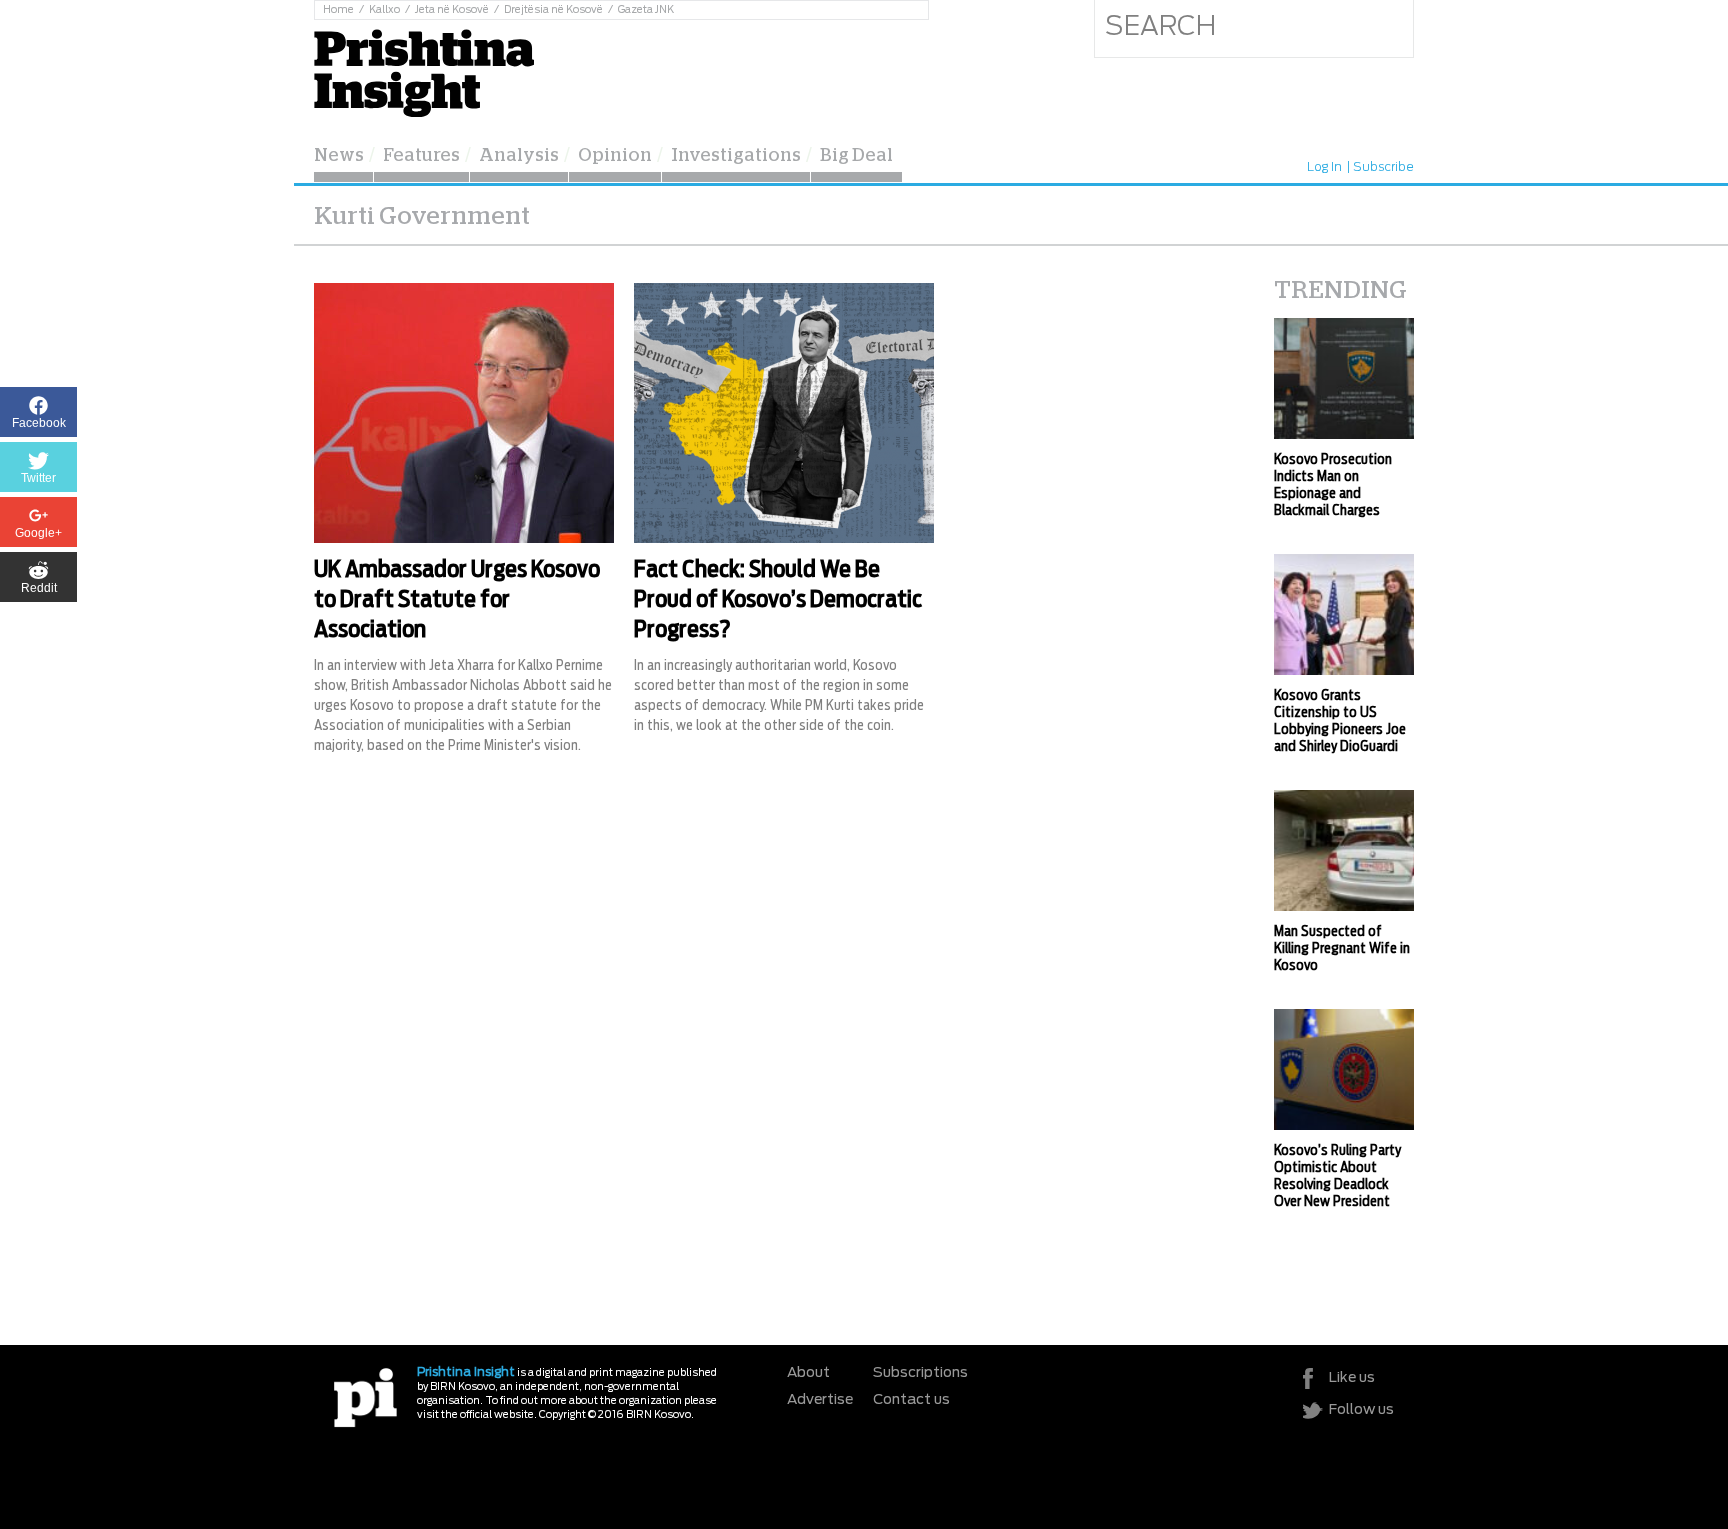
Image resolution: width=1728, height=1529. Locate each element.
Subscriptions (920, 1373)
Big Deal (856, 156)
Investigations (736, 156)
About (808, 1373)
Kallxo (384, 10)
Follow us (1361, 1410)
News (339, 156)
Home (338, 10)
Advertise (820, 1400)
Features (421, 156)
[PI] (365, 1396)
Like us (1352, 1378)
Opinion (615, 156)
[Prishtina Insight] (424, 70)
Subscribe (1383, 167)
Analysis (519, 156)
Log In (1324, 167)
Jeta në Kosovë (452, 10)
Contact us (911, 1400)
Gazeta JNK (646, 10)
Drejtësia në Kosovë (553, 10)
